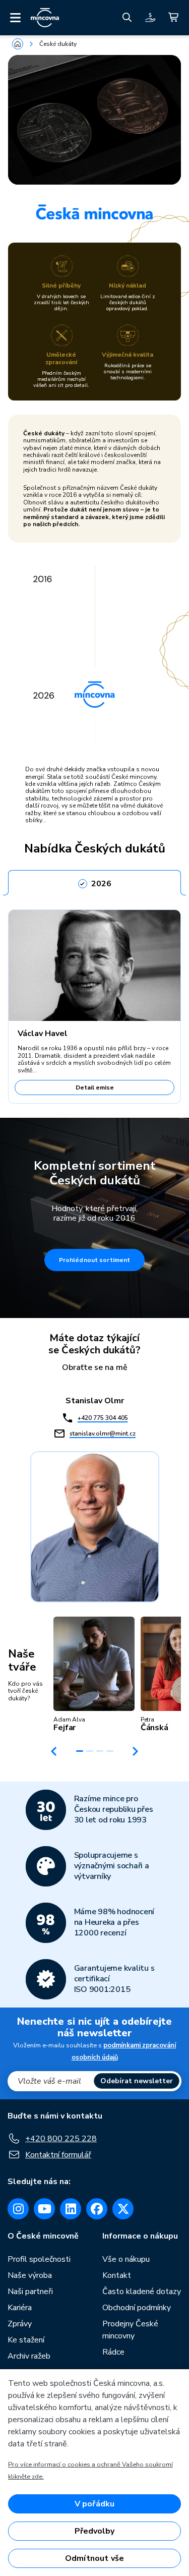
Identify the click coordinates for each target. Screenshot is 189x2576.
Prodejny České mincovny (130, 2330)
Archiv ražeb (29, 2356)
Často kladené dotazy (142, 2292)
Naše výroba (30, 2275)
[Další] (136, 1751)
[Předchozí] (54, 1751)
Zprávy (20, 2324)
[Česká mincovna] (45, 18)
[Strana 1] (80, 1751)
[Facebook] (97, 2209)
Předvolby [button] (94, 2531)
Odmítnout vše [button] (94, 2558)
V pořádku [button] (94, 2504)
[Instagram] (18, 2209)
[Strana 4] (110, 1751)
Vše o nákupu (126, 2259)
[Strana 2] (90, 1751)
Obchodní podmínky (137, 2308)
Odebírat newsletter (137, 2081)
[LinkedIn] (71, 2209)
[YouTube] (44, 2209)
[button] (94, 1675)
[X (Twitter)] (123, 2209)
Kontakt (117, 2275)
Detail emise (95, 1087)
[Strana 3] (100, 1751)
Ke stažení (26, 2340)
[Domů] (18, 44)
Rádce (113, 2352)
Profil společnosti (39, 2259)
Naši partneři (30, 2292)
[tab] (94, 881)
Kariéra (20, 2308)
